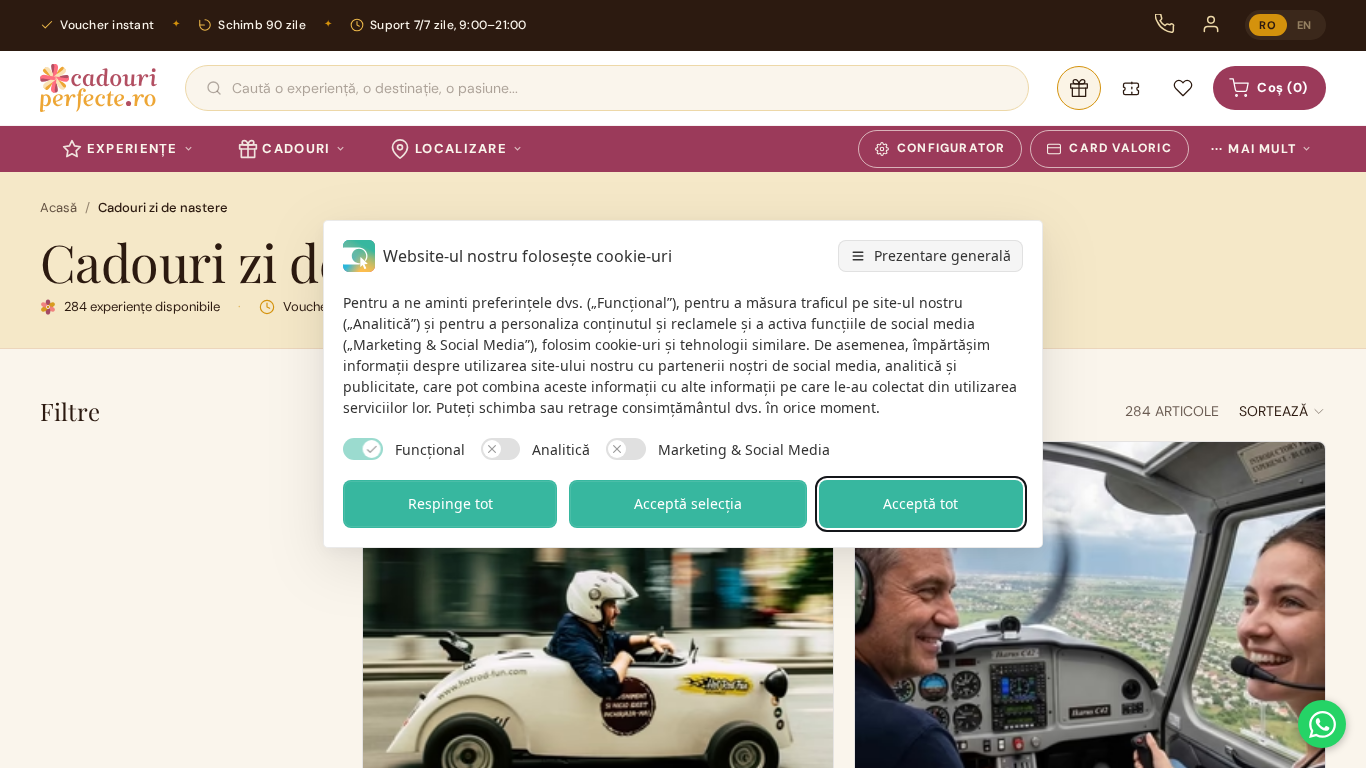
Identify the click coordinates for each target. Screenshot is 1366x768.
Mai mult (1253, 149)
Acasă (58, 207)
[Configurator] (1079, 88)
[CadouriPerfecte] (98, 88)
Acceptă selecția (688, 503)
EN (1304, 25)
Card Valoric (1120, 148)
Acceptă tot (920, 503)
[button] (1282, 411)
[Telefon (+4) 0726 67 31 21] (1165, 24)
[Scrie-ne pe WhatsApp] (1322, 724)
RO (1267, 25)
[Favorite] (1183, 88)
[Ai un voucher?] (1131, 88)
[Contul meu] (1211, 24)
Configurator (951, 148)
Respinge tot (450, 503)
